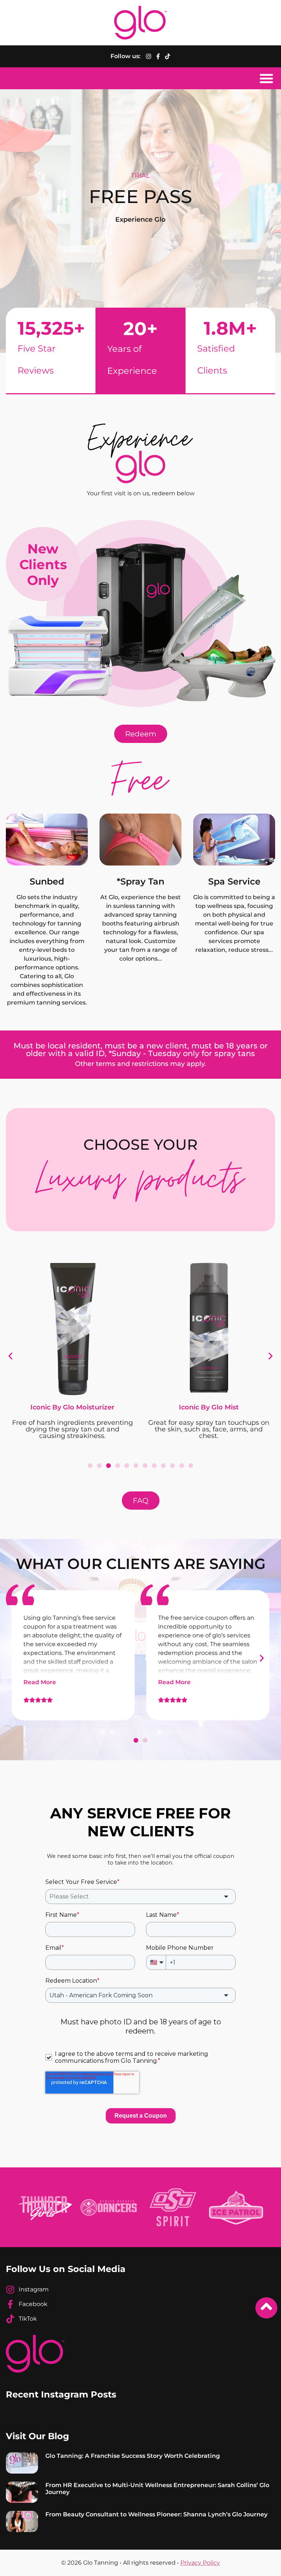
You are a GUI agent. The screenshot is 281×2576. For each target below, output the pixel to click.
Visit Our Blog (38, 2436)
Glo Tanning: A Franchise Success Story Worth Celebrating (133, 2456)
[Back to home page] (140, 23)
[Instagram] (149, 56)
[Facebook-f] (158, 56)
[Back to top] (266, 2308)
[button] (266, 78)
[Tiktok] (168, 56)
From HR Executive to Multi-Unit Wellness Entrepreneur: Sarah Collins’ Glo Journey (157, 2489)
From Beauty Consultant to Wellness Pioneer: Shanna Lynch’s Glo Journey (156, 2514)
